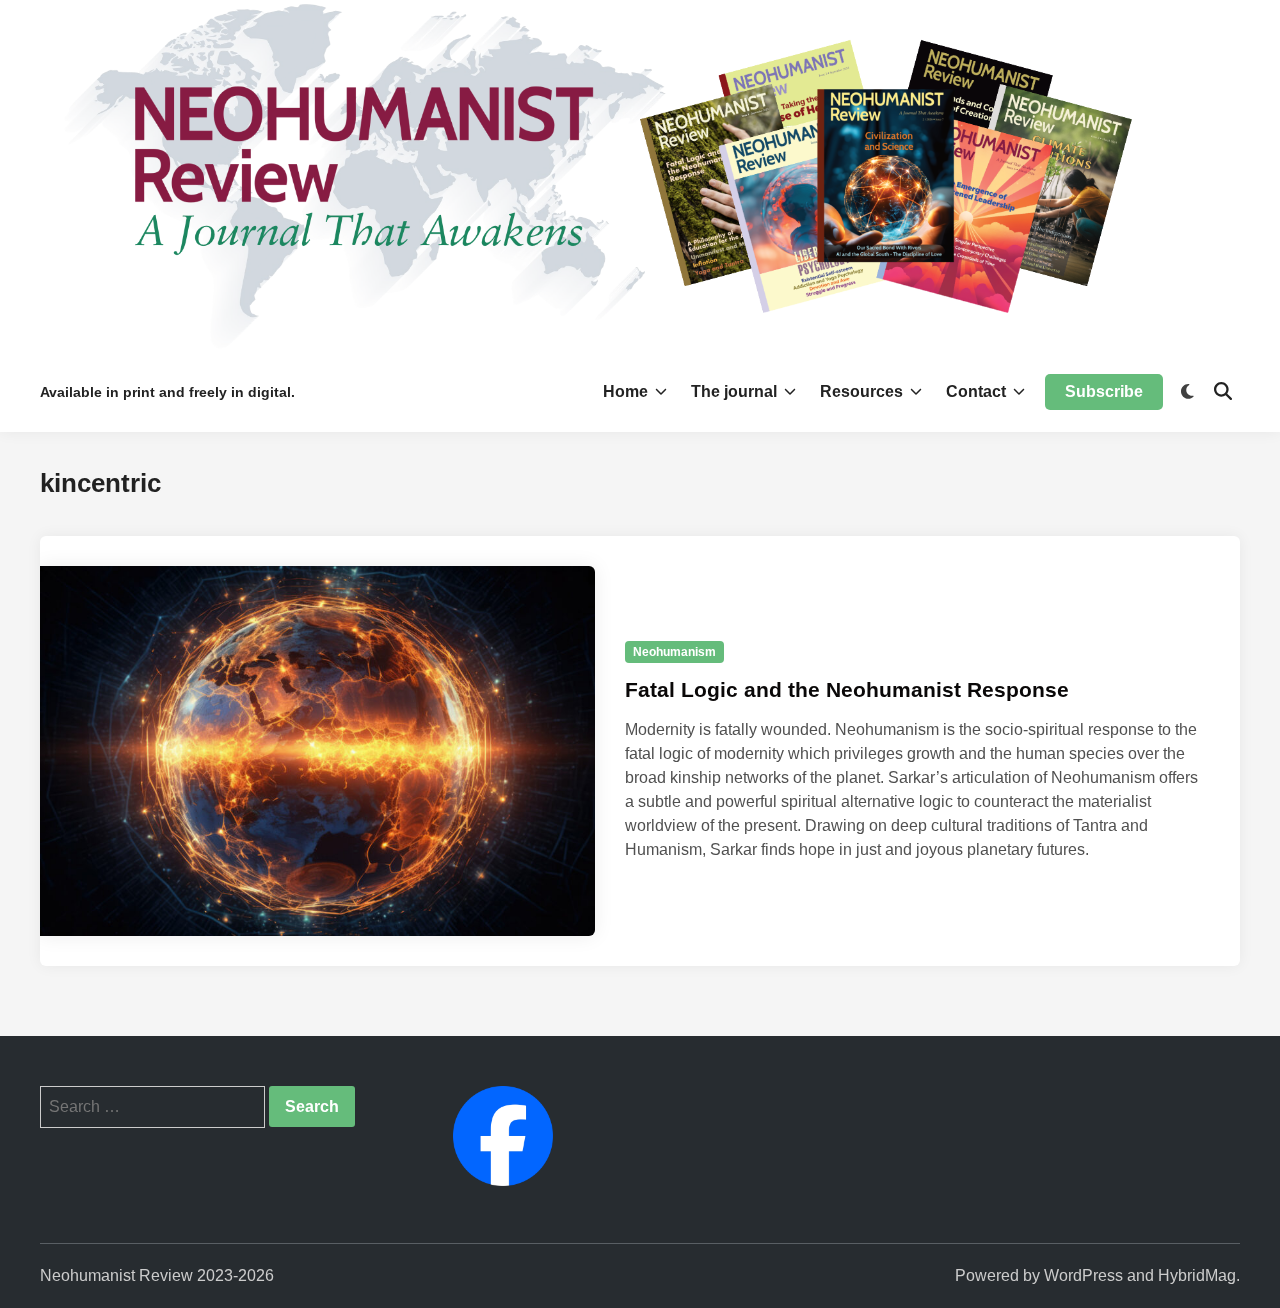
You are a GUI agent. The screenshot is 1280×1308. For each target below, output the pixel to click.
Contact (976, 391)
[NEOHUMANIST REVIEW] (640, 174)
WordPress (1083, 1275)
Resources (861, 391)
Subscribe (1104, 391)
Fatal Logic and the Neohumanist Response (847, 689)
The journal (734, 391)
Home (625, 391)
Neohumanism (674, 652)
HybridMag (1197, 1275)
